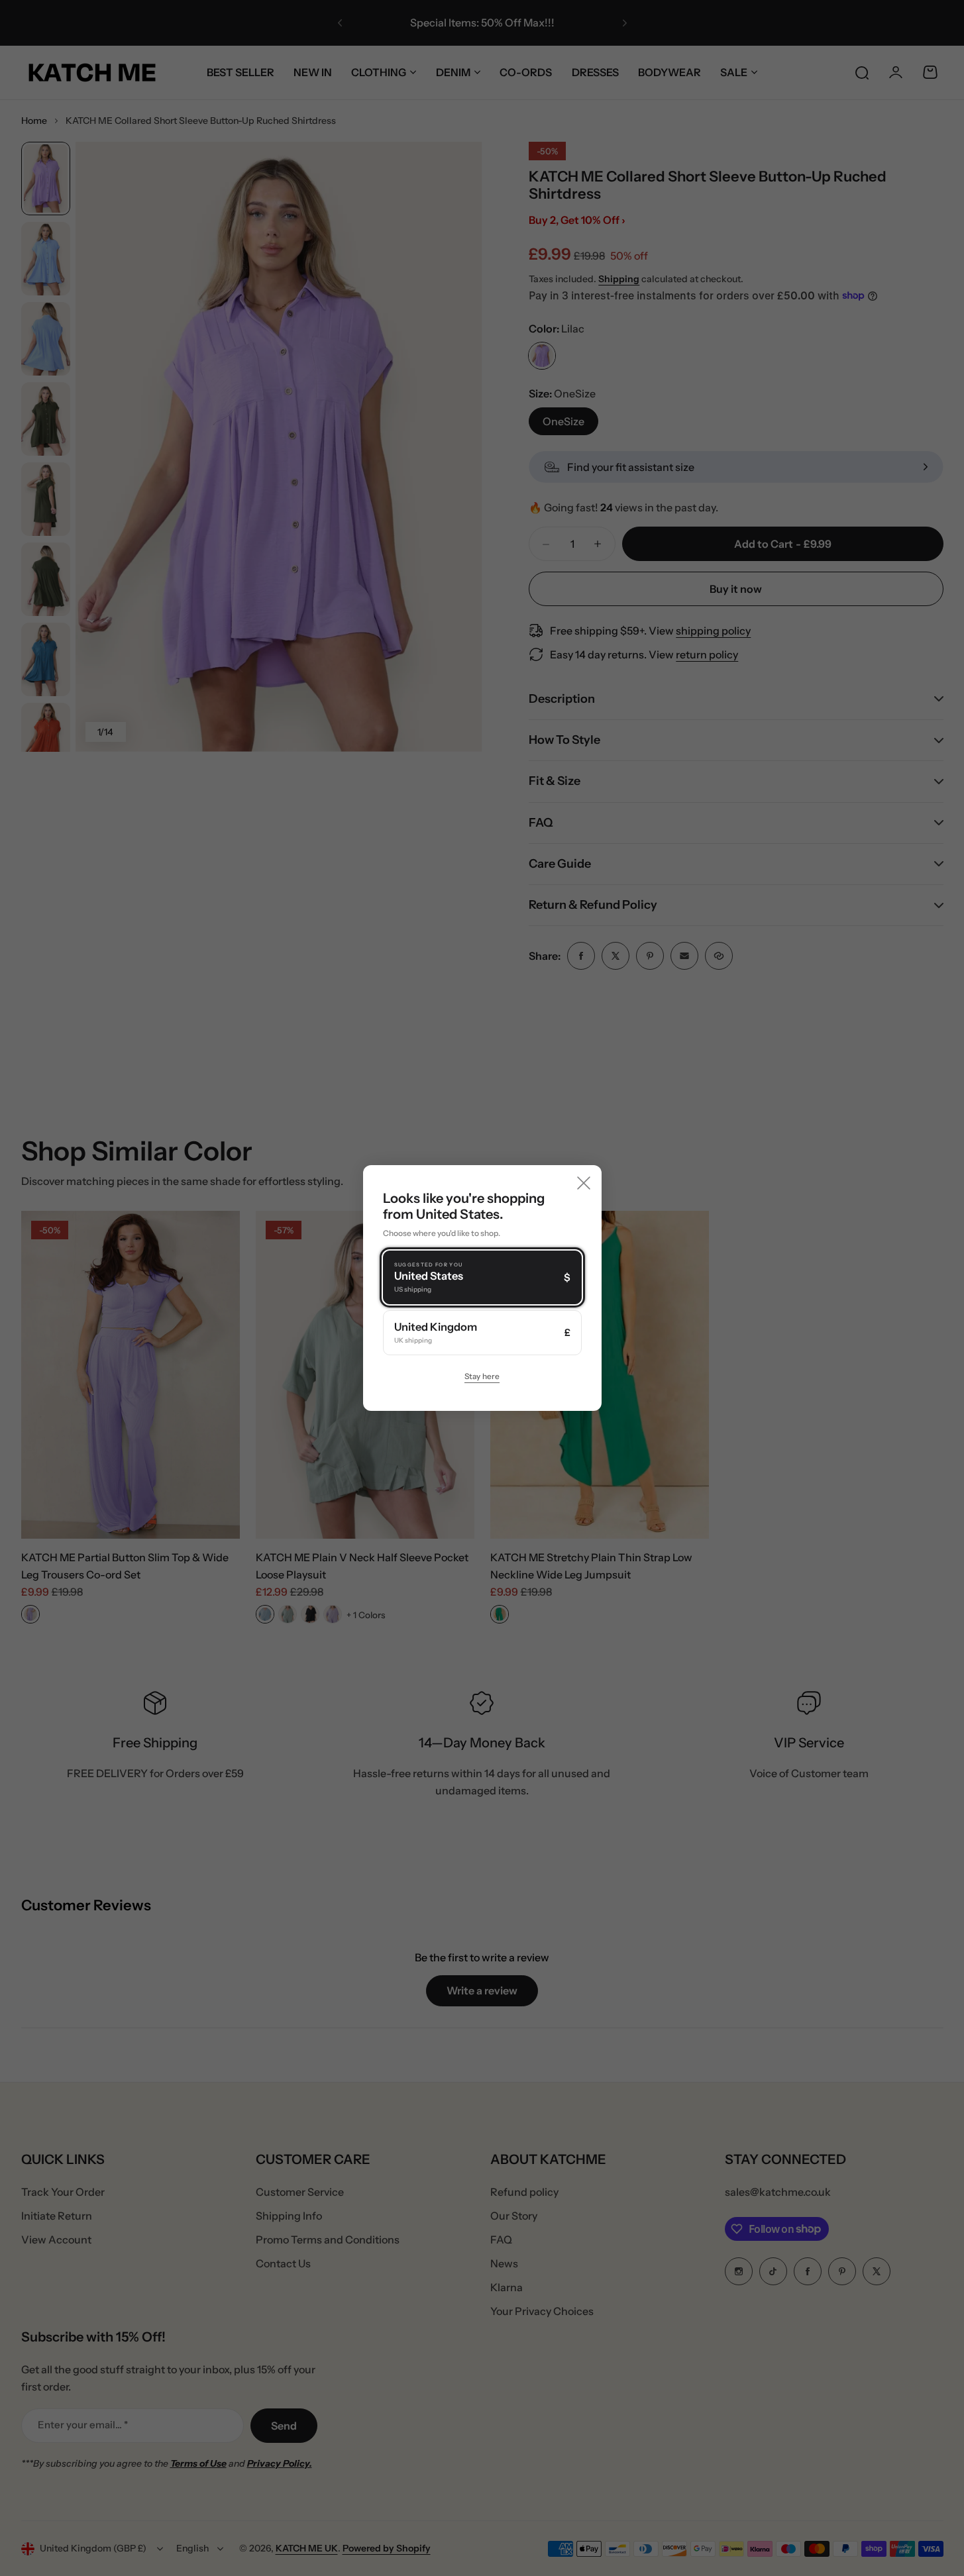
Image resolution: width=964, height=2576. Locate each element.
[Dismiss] (584, 1183)
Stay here (482, 1376)
